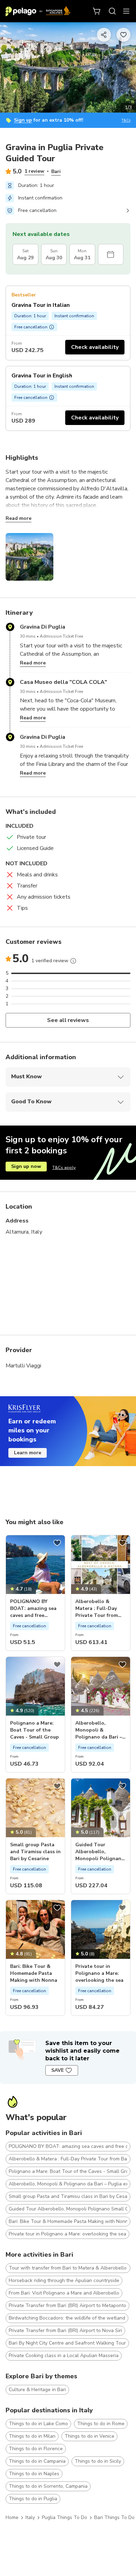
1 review (34, 171)
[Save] (57, 1543)
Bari (56, 171)
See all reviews (68, 1020)
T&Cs (126, 120)
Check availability (95, 347)
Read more (18, 518)
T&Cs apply (64, 1168)
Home (12, 2517)
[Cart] (97, 11)
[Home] (38, 11)
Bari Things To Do (114, 2517)
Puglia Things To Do (65, 2517)
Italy (30, 2517)
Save (58, 2070)
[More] (73, 961)
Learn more (28, 1453)
